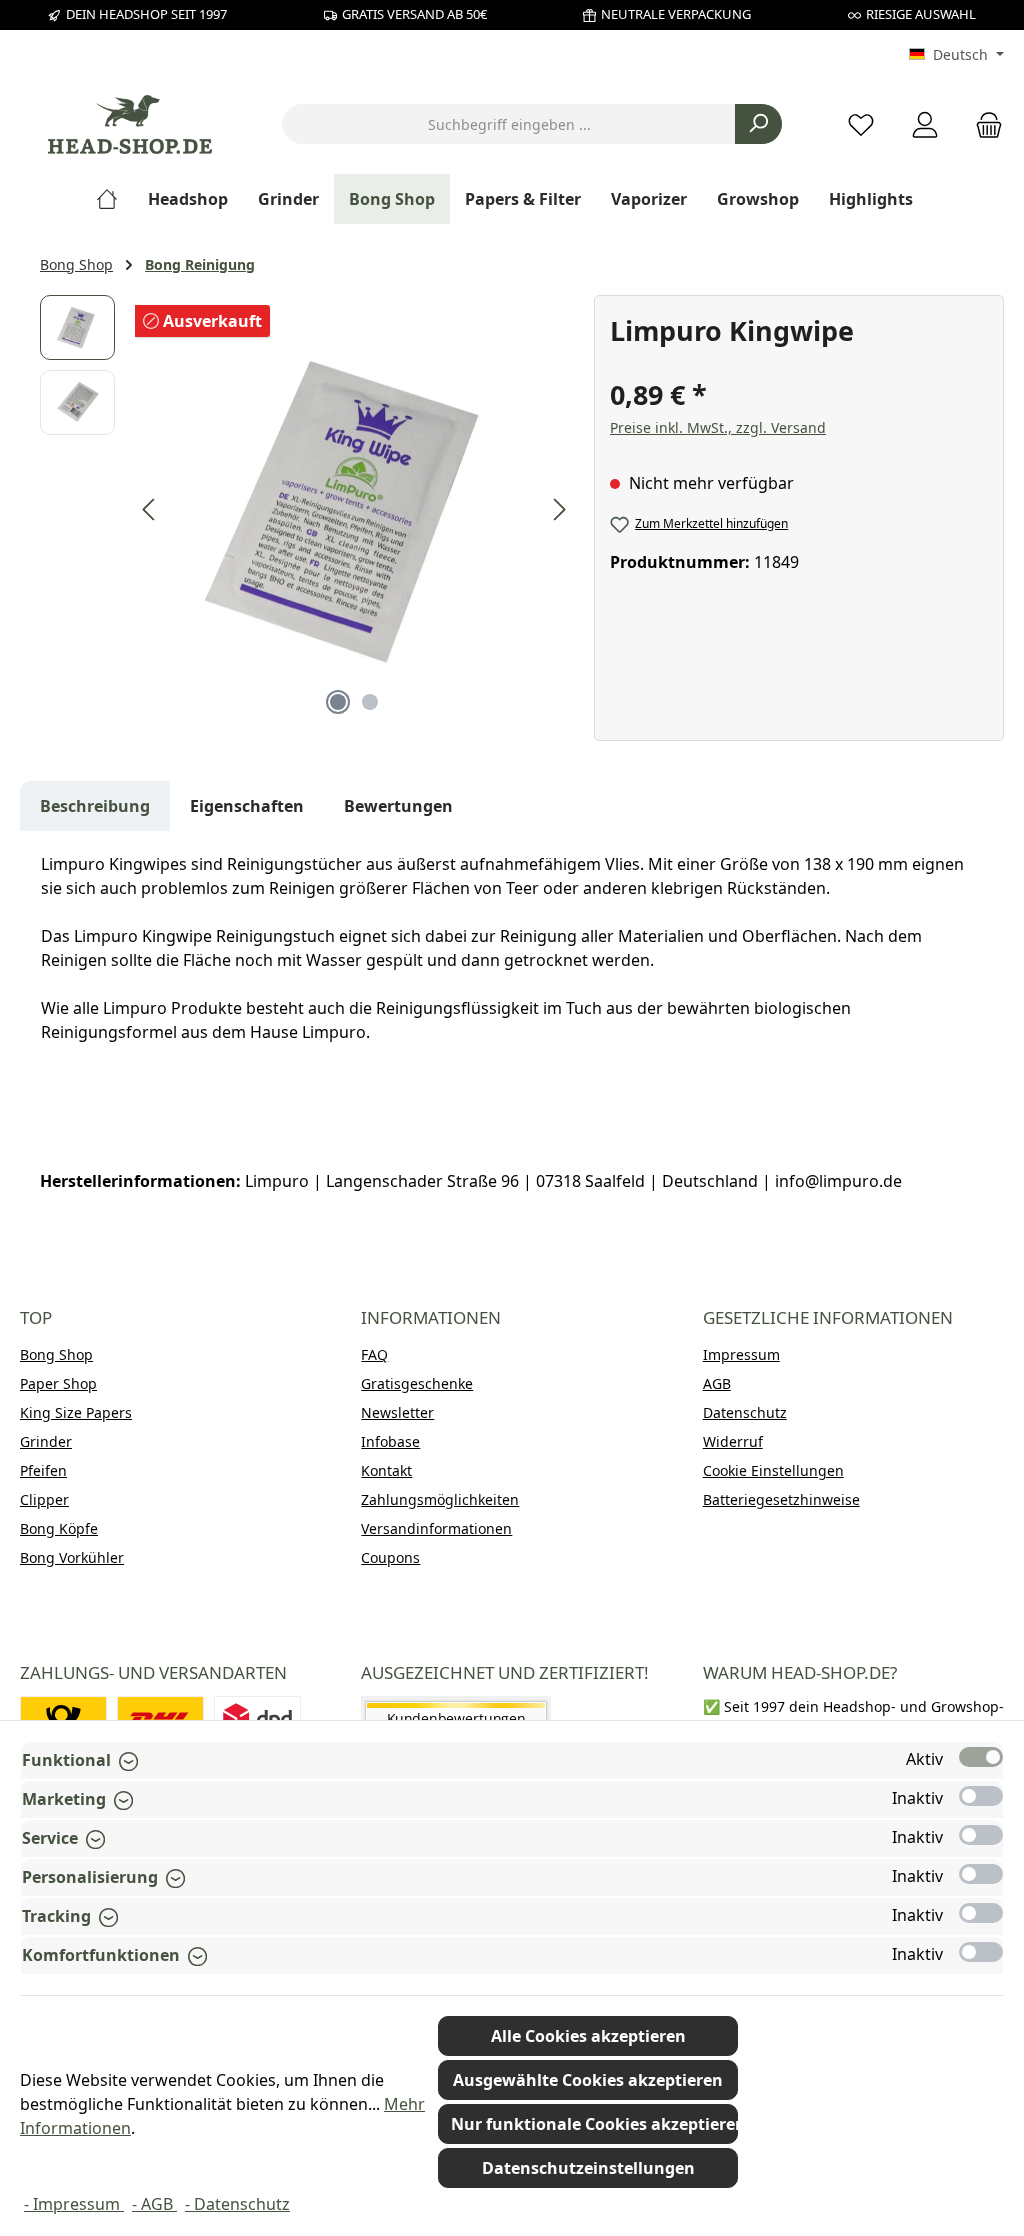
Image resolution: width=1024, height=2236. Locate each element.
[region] (307, 510)
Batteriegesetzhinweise (781, 1499)
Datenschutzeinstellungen (588, 2168)
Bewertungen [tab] (398, 806)
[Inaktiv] (981, 1796)
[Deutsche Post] (63, 1718)
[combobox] (509, 124)
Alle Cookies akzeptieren (588, 2036)
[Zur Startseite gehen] (130, 124)
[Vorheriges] (150, 509)
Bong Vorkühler (72, 1557)
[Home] (114, 199)
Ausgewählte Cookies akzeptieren (588, 2080)
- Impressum (74, 2204)
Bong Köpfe (59, 1528)
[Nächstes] (559, 509)
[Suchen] (758, 124)
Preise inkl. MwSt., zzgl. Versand (718, 427)
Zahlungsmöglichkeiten (440, 1499)
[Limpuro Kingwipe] (354, 510)
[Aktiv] (981, 1757)
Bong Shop (56, 1354)
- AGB (154, 2204)
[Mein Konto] (925, 124)
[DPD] (257, 1718)
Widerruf (733, 1441)
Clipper (44, 1499)
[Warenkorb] (983, 124)
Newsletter (397, 1412)
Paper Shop (58, 1383)
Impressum (741, 1354)
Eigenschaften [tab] (247, 806)
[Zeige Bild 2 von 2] (370, 702)
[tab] (95, 806)
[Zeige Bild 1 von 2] (338, 702)
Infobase (390, 1441)
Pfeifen (43, 1470)
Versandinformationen (436, 1528)
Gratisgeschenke (417, 1383)
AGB (717, 1383)
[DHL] (160, 1718)
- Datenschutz (237, 2204)
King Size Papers (76, 1412)
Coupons (390, 1557)
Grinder (46, 1441)
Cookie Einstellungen (773, 1470)
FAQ (374, 1354)
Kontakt (386, 1470)
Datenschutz (745, 1412)
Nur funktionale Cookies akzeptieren (594, 2124)
